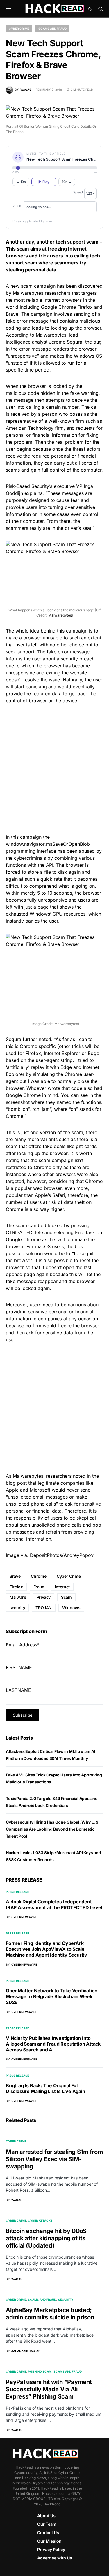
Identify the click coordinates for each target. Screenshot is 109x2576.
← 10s (21, 182)
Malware (18, 1597)
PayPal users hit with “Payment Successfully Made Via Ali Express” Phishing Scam (49, 2389)
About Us (46, 2516)
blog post (16, 1483)
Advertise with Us (55, 2558)
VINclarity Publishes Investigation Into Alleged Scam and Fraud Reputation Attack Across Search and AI (53, 2044)
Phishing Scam (40, 2371)
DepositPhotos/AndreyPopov (62, 1555)
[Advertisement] (54, 768)
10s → (67, 182)
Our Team (47, 2524)
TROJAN (44, 1608)
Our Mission (49, 2541)
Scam (66, 1597)
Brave (15, 1576)
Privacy (44, 1597)
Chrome (39, 1576)
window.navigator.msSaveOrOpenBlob (48, 844)
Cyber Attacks (40, 2220)
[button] (9, 9)
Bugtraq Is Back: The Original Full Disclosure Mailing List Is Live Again (45, 2088)
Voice (17, 206)
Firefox (16, 1587)
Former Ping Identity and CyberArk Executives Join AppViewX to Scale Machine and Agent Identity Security (47, 1949)
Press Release (17, 1892)
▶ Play (44, 182)
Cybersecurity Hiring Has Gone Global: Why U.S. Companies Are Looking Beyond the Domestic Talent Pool (53, 1829)
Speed (78, 192)
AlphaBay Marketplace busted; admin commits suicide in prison (50, 2314)
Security (66, 2300)
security (17, 1608)
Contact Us (48, 2533)
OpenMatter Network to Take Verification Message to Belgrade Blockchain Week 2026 (52, 1996)
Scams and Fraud (52, 29)
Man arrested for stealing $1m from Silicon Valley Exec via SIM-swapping (54, 2159)
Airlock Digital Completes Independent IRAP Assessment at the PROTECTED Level (54, 1905)
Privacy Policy (51, 2549)
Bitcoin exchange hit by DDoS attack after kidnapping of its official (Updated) (46, 2238)
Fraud (39, 1587)
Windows (71, 1608)
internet (62, 1587)
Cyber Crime (19, 29)
